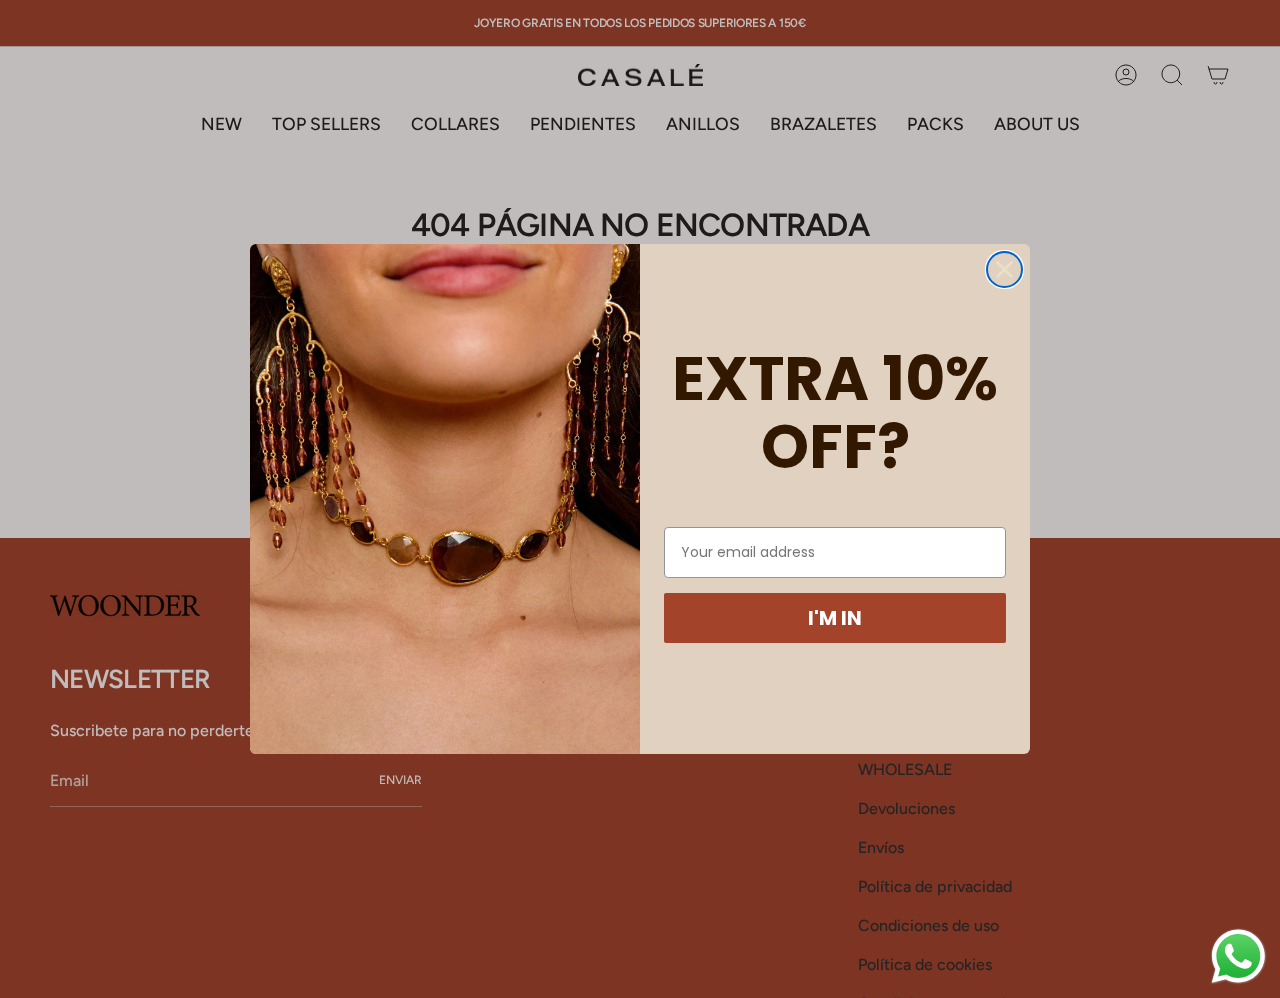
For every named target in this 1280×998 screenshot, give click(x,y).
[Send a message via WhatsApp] (1238, 956)
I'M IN (835, 618)
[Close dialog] (1004, 269)
